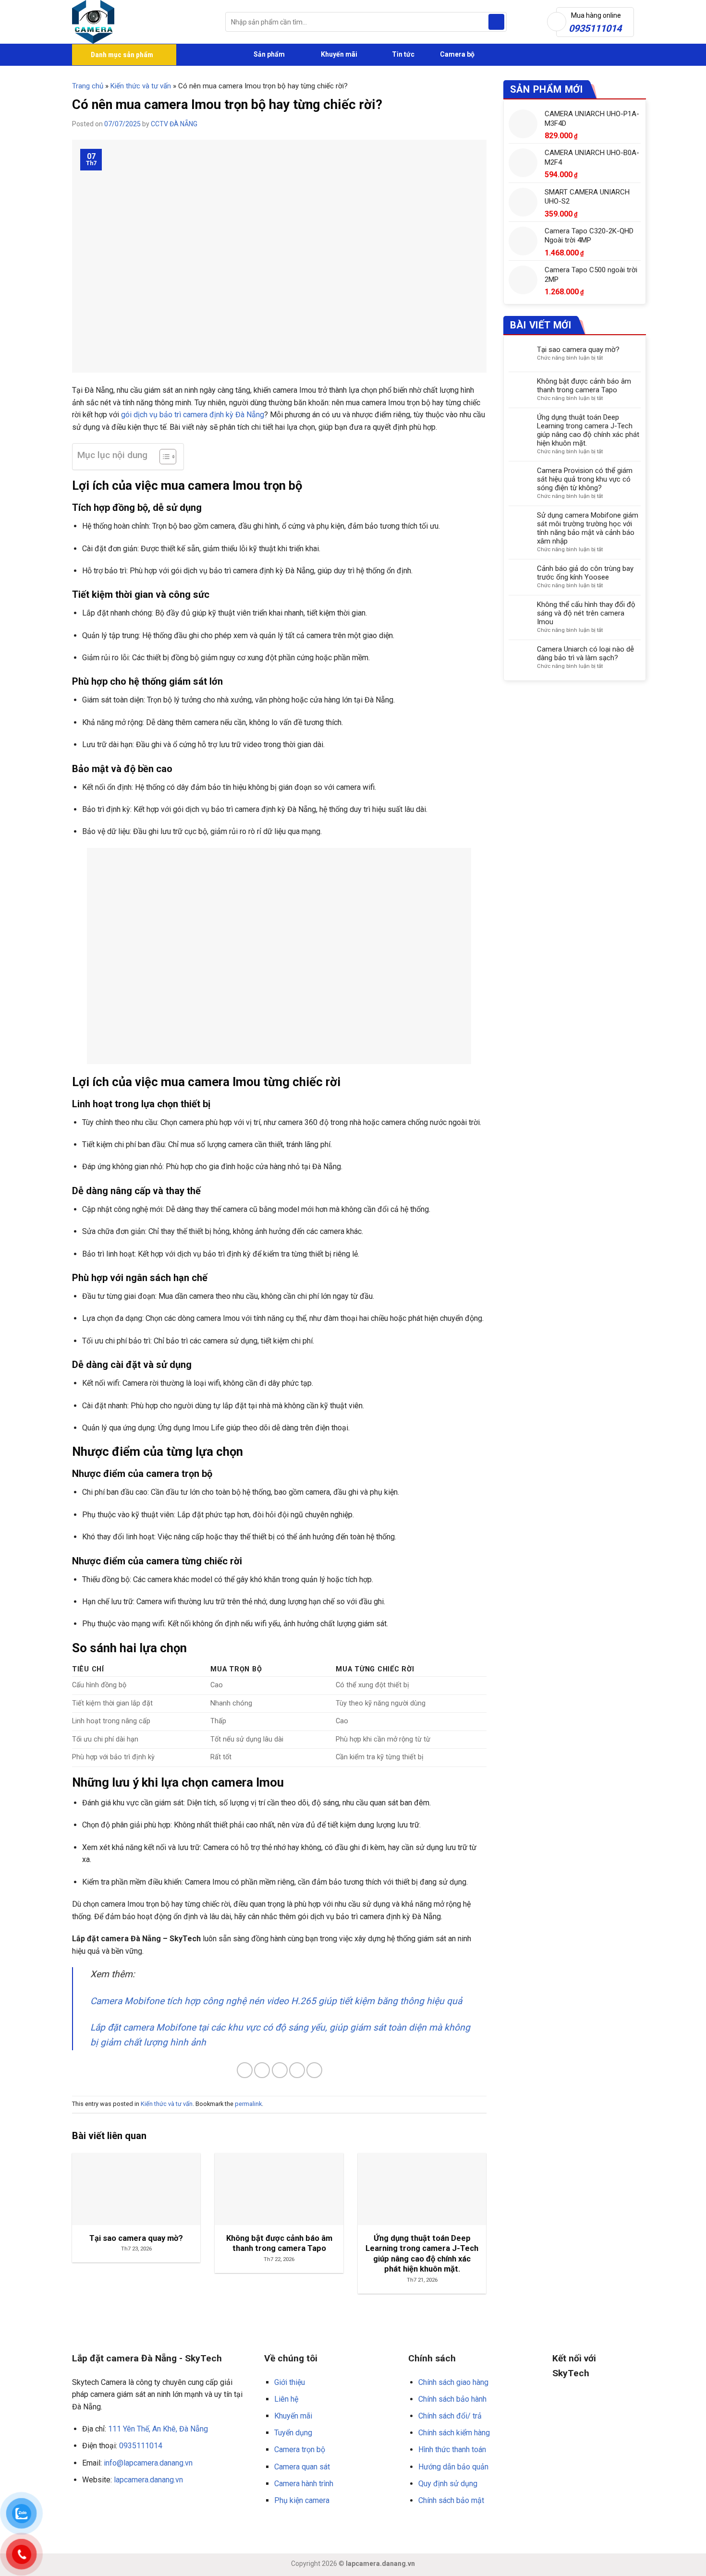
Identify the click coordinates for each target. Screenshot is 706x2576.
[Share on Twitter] (262, 2070)
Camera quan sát (302, 2467)
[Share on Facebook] (245, 2070)
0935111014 (141, 2446)
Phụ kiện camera (302, 2500)
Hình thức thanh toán (452, 2449)
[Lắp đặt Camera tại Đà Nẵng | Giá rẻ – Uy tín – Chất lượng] (141, 22)
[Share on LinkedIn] (314, 2070)
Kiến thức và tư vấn (141, 86)
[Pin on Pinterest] (297, 2070)
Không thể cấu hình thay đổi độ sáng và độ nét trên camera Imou (586, 613)
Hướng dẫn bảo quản (453, 2467)
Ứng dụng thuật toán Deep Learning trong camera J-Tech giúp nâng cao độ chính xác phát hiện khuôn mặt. (588, 430)
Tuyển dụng (293, 2433)
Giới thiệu (290, 2382)
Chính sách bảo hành (452, 2399)
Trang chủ (88, 86)
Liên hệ (286, 2399)
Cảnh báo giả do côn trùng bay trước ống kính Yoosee (585, 573)
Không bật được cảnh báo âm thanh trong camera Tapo (584, 386)
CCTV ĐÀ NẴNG (174, 124)
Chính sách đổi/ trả (450, 2416)
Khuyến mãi (338, 54)
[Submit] (496, 22)
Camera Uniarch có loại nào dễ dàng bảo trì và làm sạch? (585, 653)
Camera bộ (456, 54)
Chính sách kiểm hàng (454, 2433)
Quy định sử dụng (448, 2484)
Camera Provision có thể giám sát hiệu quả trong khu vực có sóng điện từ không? (585, 479)
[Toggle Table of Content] (163, 457)
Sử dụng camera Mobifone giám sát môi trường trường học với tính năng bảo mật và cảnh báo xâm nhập (588, 528)
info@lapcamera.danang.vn (148, 2463)
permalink (248, 2104)
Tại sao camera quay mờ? (578, 350)
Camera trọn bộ (300, 2449)
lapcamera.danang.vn (148, 2480)
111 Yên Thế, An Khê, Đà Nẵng (158, 2429)
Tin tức (403, 54)
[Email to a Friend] (280, 2070)
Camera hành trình (304, 2484)
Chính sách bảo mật (451, 2500)
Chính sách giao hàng (453, 2382)
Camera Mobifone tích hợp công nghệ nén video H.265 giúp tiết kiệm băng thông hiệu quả (276, 2001)
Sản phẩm (268, 54)
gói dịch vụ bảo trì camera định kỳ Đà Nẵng (193, 415)
